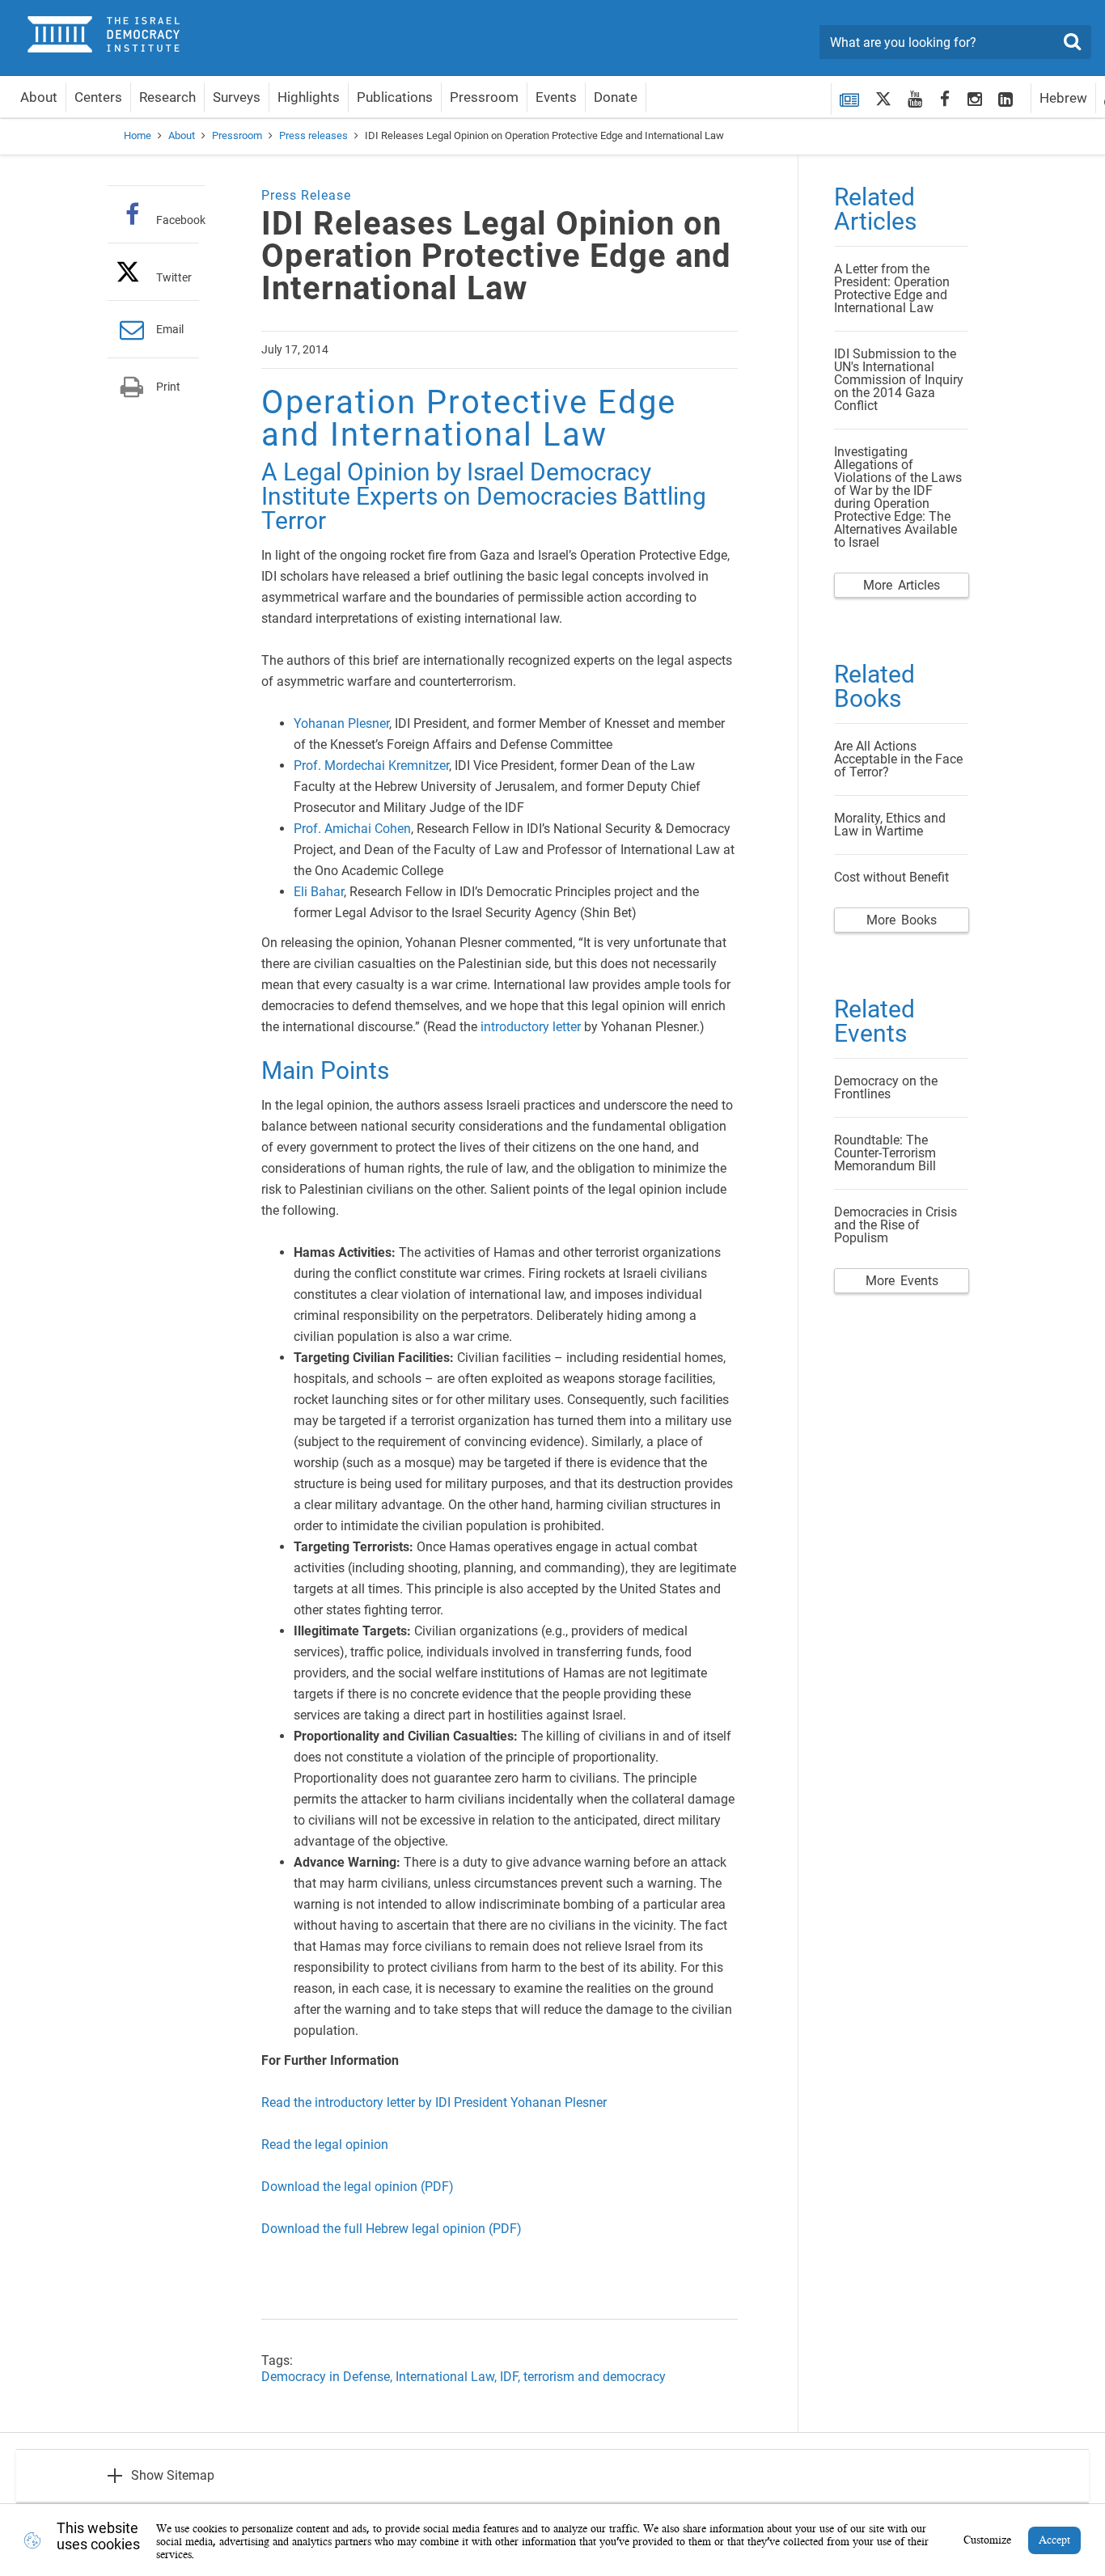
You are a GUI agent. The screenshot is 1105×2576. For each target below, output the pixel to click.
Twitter (174, 277)
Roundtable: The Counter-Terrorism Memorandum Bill (885, 1153)
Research (167, 97)
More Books (902, 920)
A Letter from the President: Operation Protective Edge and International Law (892, 288)
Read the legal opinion (325, 2145)
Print (168, 387)
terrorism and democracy (595, 2377)
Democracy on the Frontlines (886, 1087)
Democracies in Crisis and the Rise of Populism (895, 1225)
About (39, 97)
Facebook (181, 220)
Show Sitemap (173, 2475)
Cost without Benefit (891, 877)
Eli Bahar (319, 892)
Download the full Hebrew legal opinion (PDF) (392, 2229)
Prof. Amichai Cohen (352, 829)
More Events (902, 1281)
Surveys (237, 97)
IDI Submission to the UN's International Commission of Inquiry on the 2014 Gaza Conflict (899, 380)
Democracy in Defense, (328, 2377)
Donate (616, 97)
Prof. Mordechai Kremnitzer (371, 766)
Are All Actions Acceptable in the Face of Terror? (898, 759)
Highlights (309, 97)
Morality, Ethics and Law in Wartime (890, 825)
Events (556, 97)
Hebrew (1063, 98)
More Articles (902, 585)
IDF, (512, 2377)
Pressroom (484, 97)
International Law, (448, 2377)
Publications (395, 97)
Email (170, 329)
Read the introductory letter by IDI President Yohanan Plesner (434, 2102)
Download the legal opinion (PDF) (358, 2187)
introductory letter (531, 1027)
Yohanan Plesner (341, 723)
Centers (98, 97)
